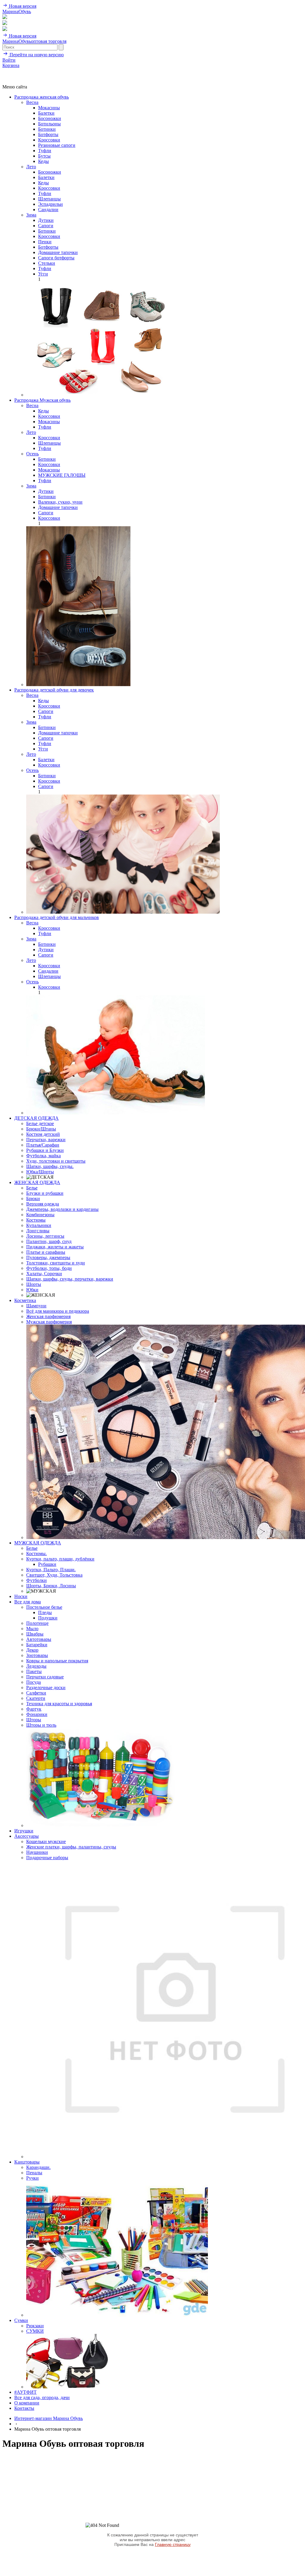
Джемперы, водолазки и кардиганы (62, 1209)
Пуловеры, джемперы (48, 1257)
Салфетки (36, 1693)
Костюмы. (36, 1553)
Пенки (45, 242)
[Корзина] (5, 29)
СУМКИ (35, 2331)
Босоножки (50, 118)
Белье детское (40, 1123)
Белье (32, 1188)
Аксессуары (27, 1836)
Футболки (36, 1580)
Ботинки (47, 129)
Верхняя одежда (43, 1204)
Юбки (32, 1290)
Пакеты (34, 1671)
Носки (21, 1596)
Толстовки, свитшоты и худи (56, 1263)
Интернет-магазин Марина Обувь (49, 2418)
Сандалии (48, 210)
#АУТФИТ (25, 2392)
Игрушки (24, 1831)
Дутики (46, 220)
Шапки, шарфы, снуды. (50, 1166)
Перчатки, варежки (46, 1140)
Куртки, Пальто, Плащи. (51, 1570)
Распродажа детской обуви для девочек (54, 690)
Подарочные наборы (47, 1858)
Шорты (34, 1284)
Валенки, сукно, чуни (60, 502)
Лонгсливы (38, 1231)
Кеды (43, 161)
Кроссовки (49, 140)
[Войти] (5, 23)
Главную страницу (173, 2544)
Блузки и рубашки (45, 1193)
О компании (27, 2403)
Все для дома (28, 1602)
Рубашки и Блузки (45, 1150)
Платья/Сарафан (43, 1145)
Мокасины (49, 108)
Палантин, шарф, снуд (49, 1241)
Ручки (32, 2178)
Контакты (24, 2408)
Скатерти (36, 1698)
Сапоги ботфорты (56, 258)
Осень (32, 454)
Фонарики (37, 1714)
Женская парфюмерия (48, 1316)
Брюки (33, 1199)
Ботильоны (49, 124)
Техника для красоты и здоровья (59, 1704)
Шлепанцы (49, 199)
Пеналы (34, 2173)
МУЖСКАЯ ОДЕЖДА (38, 1543)
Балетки (46, 113)
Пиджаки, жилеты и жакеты (55, 1247)
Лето (31, 167)
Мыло (32, 1629)
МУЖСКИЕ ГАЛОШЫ (62, 475)
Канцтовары (27, 2162)
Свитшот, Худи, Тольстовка (54, 1575)
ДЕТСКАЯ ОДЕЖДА (36, 1118)
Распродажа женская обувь (42, 97)
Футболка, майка (43, 1156)
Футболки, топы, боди (49, 1268)
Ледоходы (36, 1666)
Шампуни (36, 1306)
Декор (32, 1650)
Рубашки (47, 1564)
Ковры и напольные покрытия (57, 1661)
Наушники (37, 1852)
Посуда (34, 1682)
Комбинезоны (40, 1215)
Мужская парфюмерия (49, 1322)
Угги (43, 274)
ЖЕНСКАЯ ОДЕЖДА (37, 1182)
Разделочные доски (46, 1688)
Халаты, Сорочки (44, 1274)
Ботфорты (48, 134)
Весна (32, 102)
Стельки (47, 263)
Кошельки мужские (46, 1841)
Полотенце (37, 1623)
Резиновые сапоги (57, 145)
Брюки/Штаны (41, 1129)
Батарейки (37, 1645)
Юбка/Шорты (40, 1172)
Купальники (39, 1225)
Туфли (45, 151)
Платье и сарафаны (46, 1252)
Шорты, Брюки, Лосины (51, 1586)
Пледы (45, 1612)
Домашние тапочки (58, 252)
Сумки (21, 2320)
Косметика (25, 1300)
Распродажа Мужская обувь (42, 400)
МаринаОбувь (17, 11)
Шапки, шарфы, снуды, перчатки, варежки (70, 1279)
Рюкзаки (35, 2326)
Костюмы (36, 1220)
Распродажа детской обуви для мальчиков (57, 917)
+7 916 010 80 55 (19, 71)
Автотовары (39, 1639)
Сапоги (46, 226)
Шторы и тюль (41, 1725)
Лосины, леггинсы (45, 1236)
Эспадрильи (50, 204)
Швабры (35, 1634)
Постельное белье (44, 1607)
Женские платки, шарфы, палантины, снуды (71, 1847)
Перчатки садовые (45, 1677)
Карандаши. (38, 2167)
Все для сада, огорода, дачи (42, 2397)
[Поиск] (5, 17)
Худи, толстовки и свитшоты (56, 1161)
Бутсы (44, 156)
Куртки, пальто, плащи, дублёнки (60, 1559)
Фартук (34, 1709)
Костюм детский (43, 1134)
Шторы (34, 1720)
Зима (31, 215)
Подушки (48, 1618)
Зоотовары (37, 1655)
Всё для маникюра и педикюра (58, 1311)
